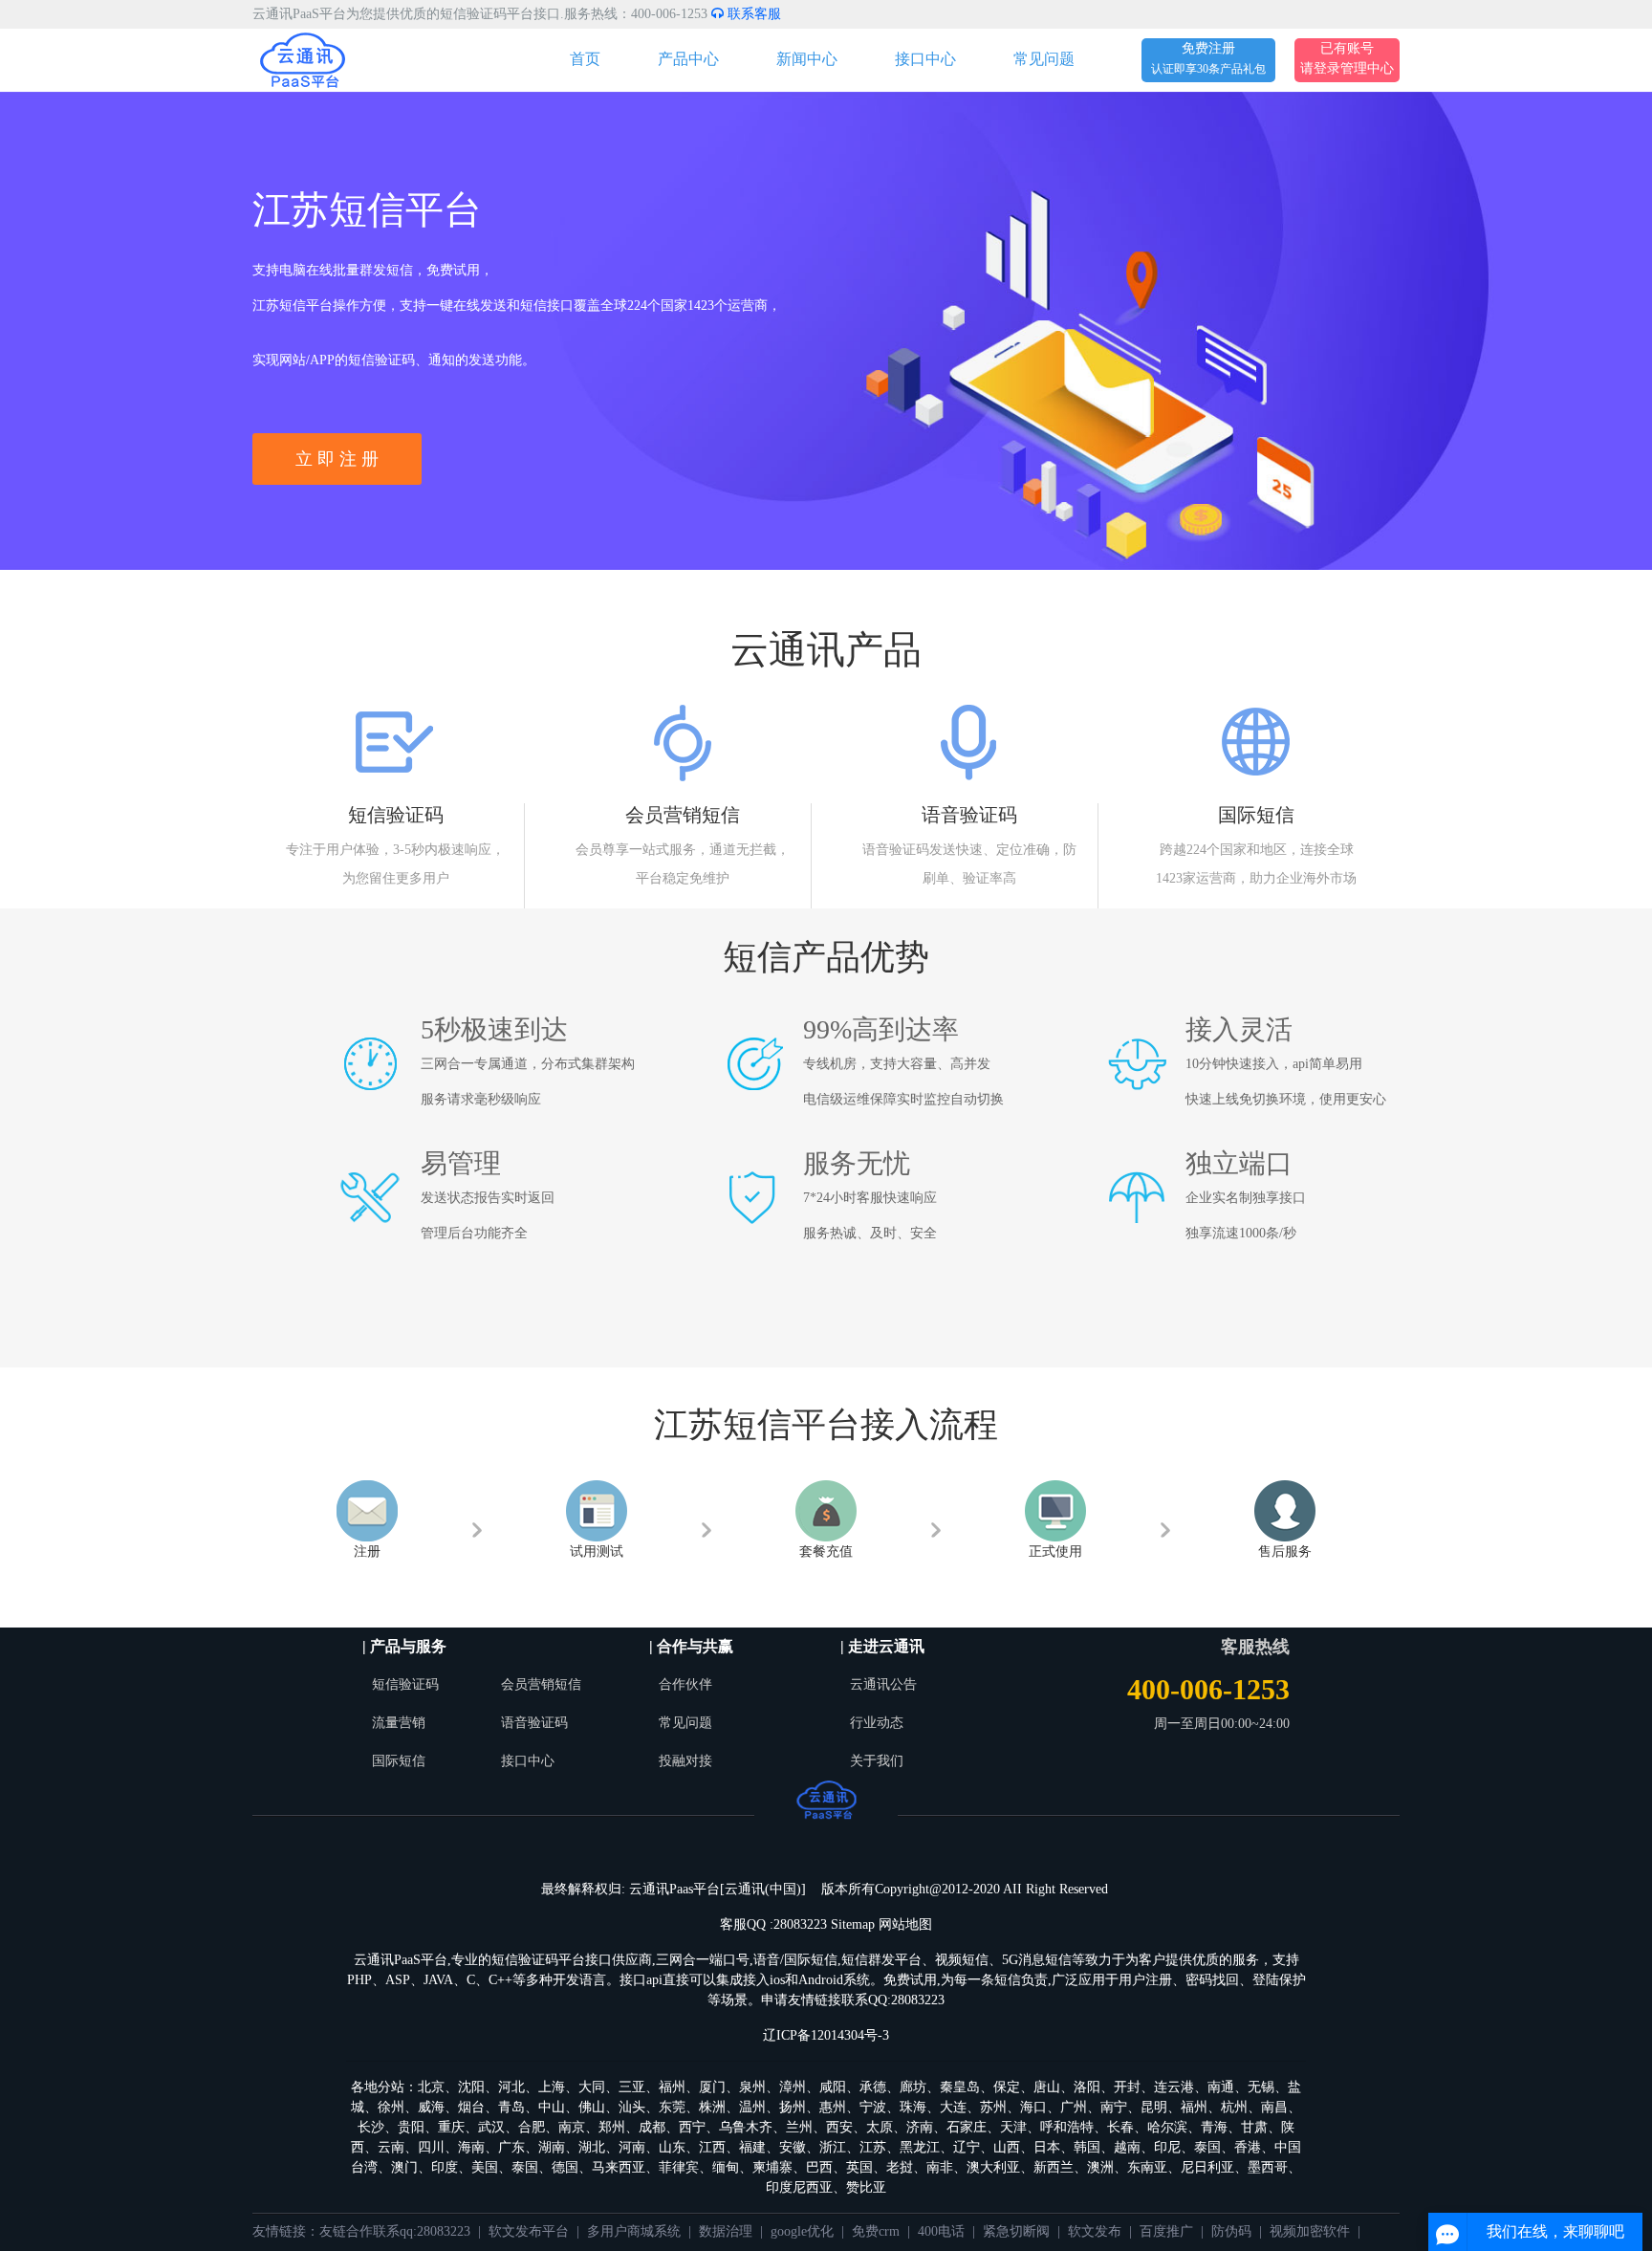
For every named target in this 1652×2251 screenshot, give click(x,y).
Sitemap (853, 1924)
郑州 (612, 2127)
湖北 (592, 2147)
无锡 (1261, 2087)
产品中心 (688, 59)
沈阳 (471, 2087)
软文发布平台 (529, 2231)
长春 (1120, 2127)
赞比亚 (866, 2187)
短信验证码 (405, 1684)
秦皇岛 (960, 2087)
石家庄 (967, 2127)
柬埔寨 (772, 2167)
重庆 (451, 2127)
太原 (880, 2127)
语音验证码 (534, 1723)
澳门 (404, 2167)
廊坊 (913, 2087)
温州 (752, 2107)
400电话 (941, 2231)
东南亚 (1147, 2167)
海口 (1033, 2107)
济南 (920, 2127)
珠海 (913, 2107)
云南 (391, 2147)
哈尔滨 (1167, 2127)
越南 (1127, 2147)
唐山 (1047, 2087)
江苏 (873, 2147)
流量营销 (399, 1723)
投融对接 (685, 1761)
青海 (1214, 2127)
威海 (431, 2107)
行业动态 (877, 1723)
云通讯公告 (883, 1684)
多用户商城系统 (634, 2231)
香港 (1248, 2147)
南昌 (1274, 2107)
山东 (672, 2147)
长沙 (371, 2127)
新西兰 (1054, 2167)
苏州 (993, 2107)
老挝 (900, 2167)
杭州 (1234, 2107)
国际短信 (399, 1761)
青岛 (511, 2107)
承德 (873, 2087)
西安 (839, 2127)
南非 (940, 2167)
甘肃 (1254, 2127)
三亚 (632, 2087)
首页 (585, 59)
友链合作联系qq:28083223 (395, 2231)
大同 (592, 2087)
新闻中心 (807, 59)
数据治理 (726, 2231)
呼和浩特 (1067, 2127)
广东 (511, 2147)
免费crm (876, 2231)
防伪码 (1231, 2231)
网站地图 (905, 1924)
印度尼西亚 (799, 2187)
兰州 (799, 2127)
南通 (1221, 2087)
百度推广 (1166, 2231)
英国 (859, 2167)
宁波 (873, 2107)
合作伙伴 (685, 1684)
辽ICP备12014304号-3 (826, 2035)
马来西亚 (619, 2167)
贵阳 (411, 2127)
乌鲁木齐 (746, 2127)
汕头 (632, 2107)
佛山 (592, 2107)
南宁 (1114, 2107)
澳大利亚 (993, 2167)
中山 (552, 2107)
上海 (552, 2087)
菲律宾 (679, 2167)
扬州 (793, 2107)
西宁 (692, 2127)
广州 (1074, 2107)
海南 (471, 2147)
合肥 (532, 2127)
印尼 (1167, 2147)
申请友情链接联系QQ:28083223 (853, 2000)
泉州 (752, 2087)
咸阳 (833, 2087)
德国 (565, 2167)
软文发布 (1095, 2231)
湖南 (552, 2147)
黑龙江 (920, 2147)
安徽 (793, 2147)
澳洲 (1100, 2167)
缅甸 (726, 2167)
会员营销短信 (541, 1684)
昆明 (1154, 2107)
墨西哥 (1268, 2167)
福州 (672, 2087)
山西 (1007, 2147)
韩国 (1087, 2147)
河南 (632, 2147)
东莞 (672, 2107)
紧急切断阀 (1016, 2231)
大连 (953, 2107)
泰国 (1207, 2147)
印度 (445, 2167)
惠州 (833, 2107)
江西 (712, 2147)
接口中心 (925, 59)
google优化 (802, 2231)
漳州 (793, 2087)
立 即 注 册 (337, 459)
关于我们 (877, 1761)
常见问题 (1044, 59)
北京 (431, 2087)
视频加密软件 (1310, 2231)
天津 (1013, 2127)
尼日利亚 (1207, 2167)
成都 (652, 2127)
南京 (572, 2127)
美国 (485, 2167)
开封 (1127, 2087)
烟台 (471, 2107)
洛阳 (1087, 2087)
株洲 (712, 2107)
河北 (511, 2087)
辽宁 (967, 2147)
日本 (1047, 2147)
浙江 (833, 2147)
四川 (431, 2147)
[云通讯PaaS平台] (303, 59)
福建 (752, 2147)
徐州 (391, 2107)
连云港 (1174, 2087)
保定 (1007, 2087)
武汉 (491, 2127)
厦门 (712, 2087)
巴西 (819, 2167)
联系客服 (752, 14)
